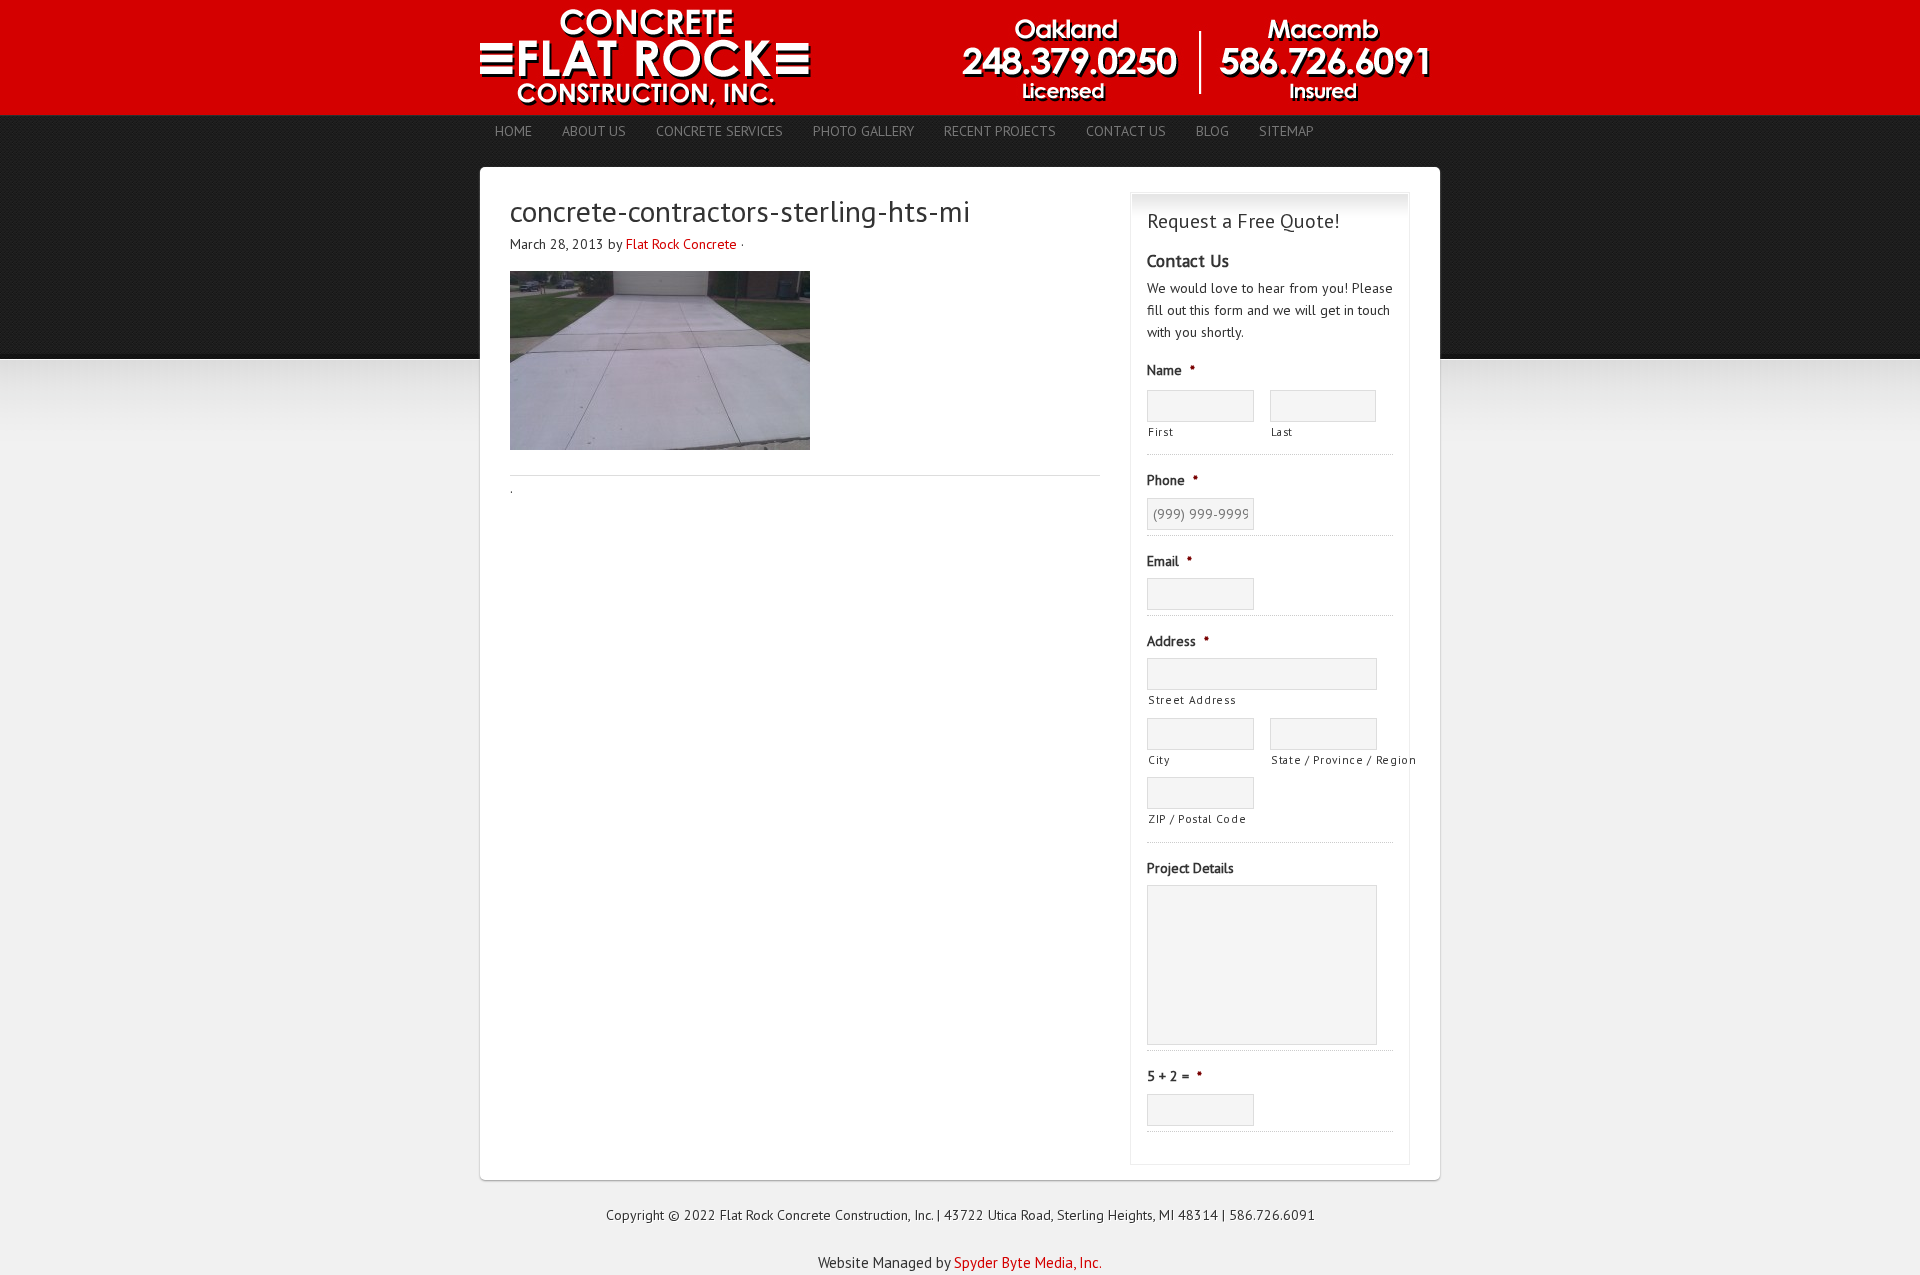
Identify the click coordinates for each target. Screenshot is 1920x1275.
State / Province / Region (1324, 759)
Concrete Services (719, 131)
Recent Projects (1000, 131)
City (1159, 759)
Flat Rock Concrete (681, 244)
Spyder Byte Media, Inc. (1028, 1262)
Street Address (1191, 699)
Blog (1212, 131)
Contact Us (1126, 131)
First (1160, 431)
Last (1282, 431)
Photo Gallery (863, 131)
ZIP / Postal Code (1197, 818)
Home (513, 131)
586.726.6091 (1272, 1215)
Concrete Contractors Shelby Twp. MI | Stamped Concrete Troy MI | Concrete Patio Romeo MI (960, 57)
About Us (594, 131)
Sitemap (1286, 131)
